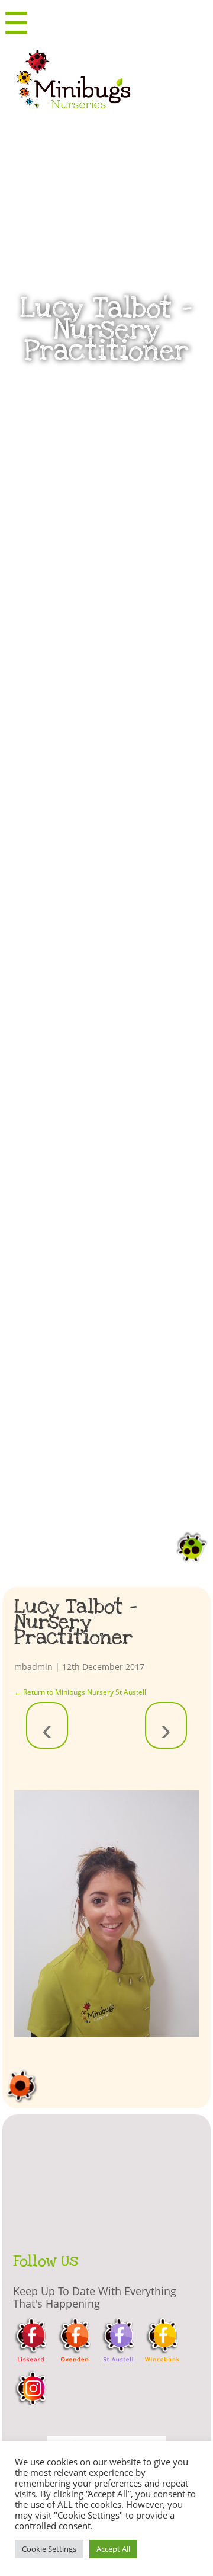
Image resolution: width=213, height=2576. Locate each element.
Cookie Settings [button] (49, 2549)
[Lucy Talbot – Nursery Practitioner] (107, 1914)
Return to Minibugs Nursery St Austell (80, 1692)
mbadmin (33, 1667)
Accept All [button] (113, 2549)
